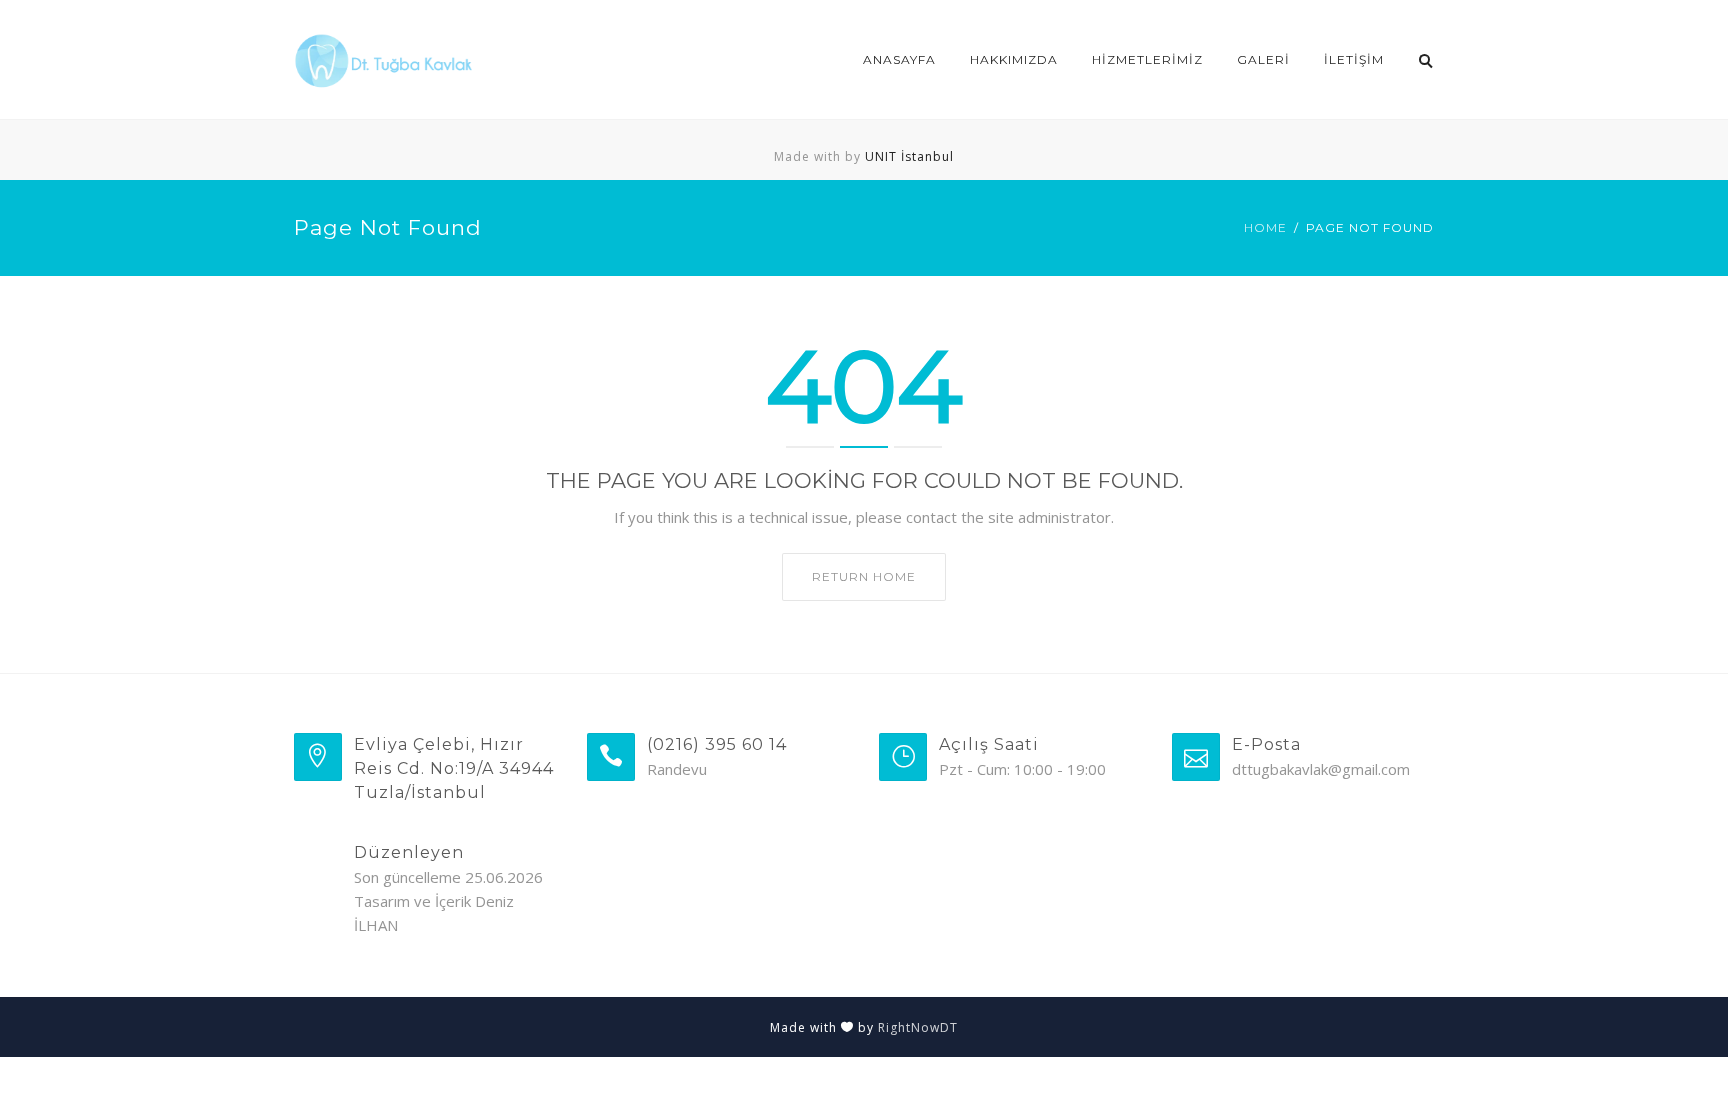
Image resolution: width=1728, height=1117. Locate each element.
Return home (864, 576)
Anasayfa (899, 59)
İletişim (1354, 59)
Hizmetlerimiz (1147, 59)
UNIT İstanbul (909, 156)
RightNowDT (918, 1027)
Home (1265, 227)
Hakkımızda (1014, 59)
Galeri (1263, 59)
